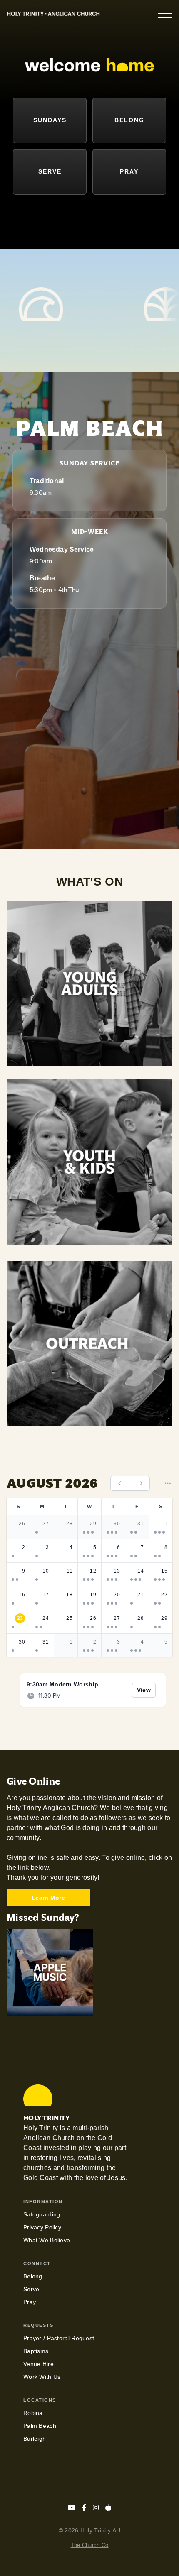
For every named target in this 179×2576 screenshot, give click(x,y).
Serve (31, 2289)
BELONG (129, 120)
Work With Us (42, 2377)
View (146, 1690)
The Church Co (90, 2545)
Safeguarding (42, 2214)
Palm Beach (40, 2426)
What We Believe (47, 2240)
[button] (165, 14)
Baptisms (36, 2351)
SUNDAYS (50, 120)
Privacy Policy (42, 2227)
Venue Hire (39, 2364)
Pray (30, 2302)
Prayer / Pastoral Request (59, 2338)
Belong (33, 2276)
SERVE (50, 171)
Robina (33, 2413)
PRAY (129, 171)
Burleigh (35, 2439)
